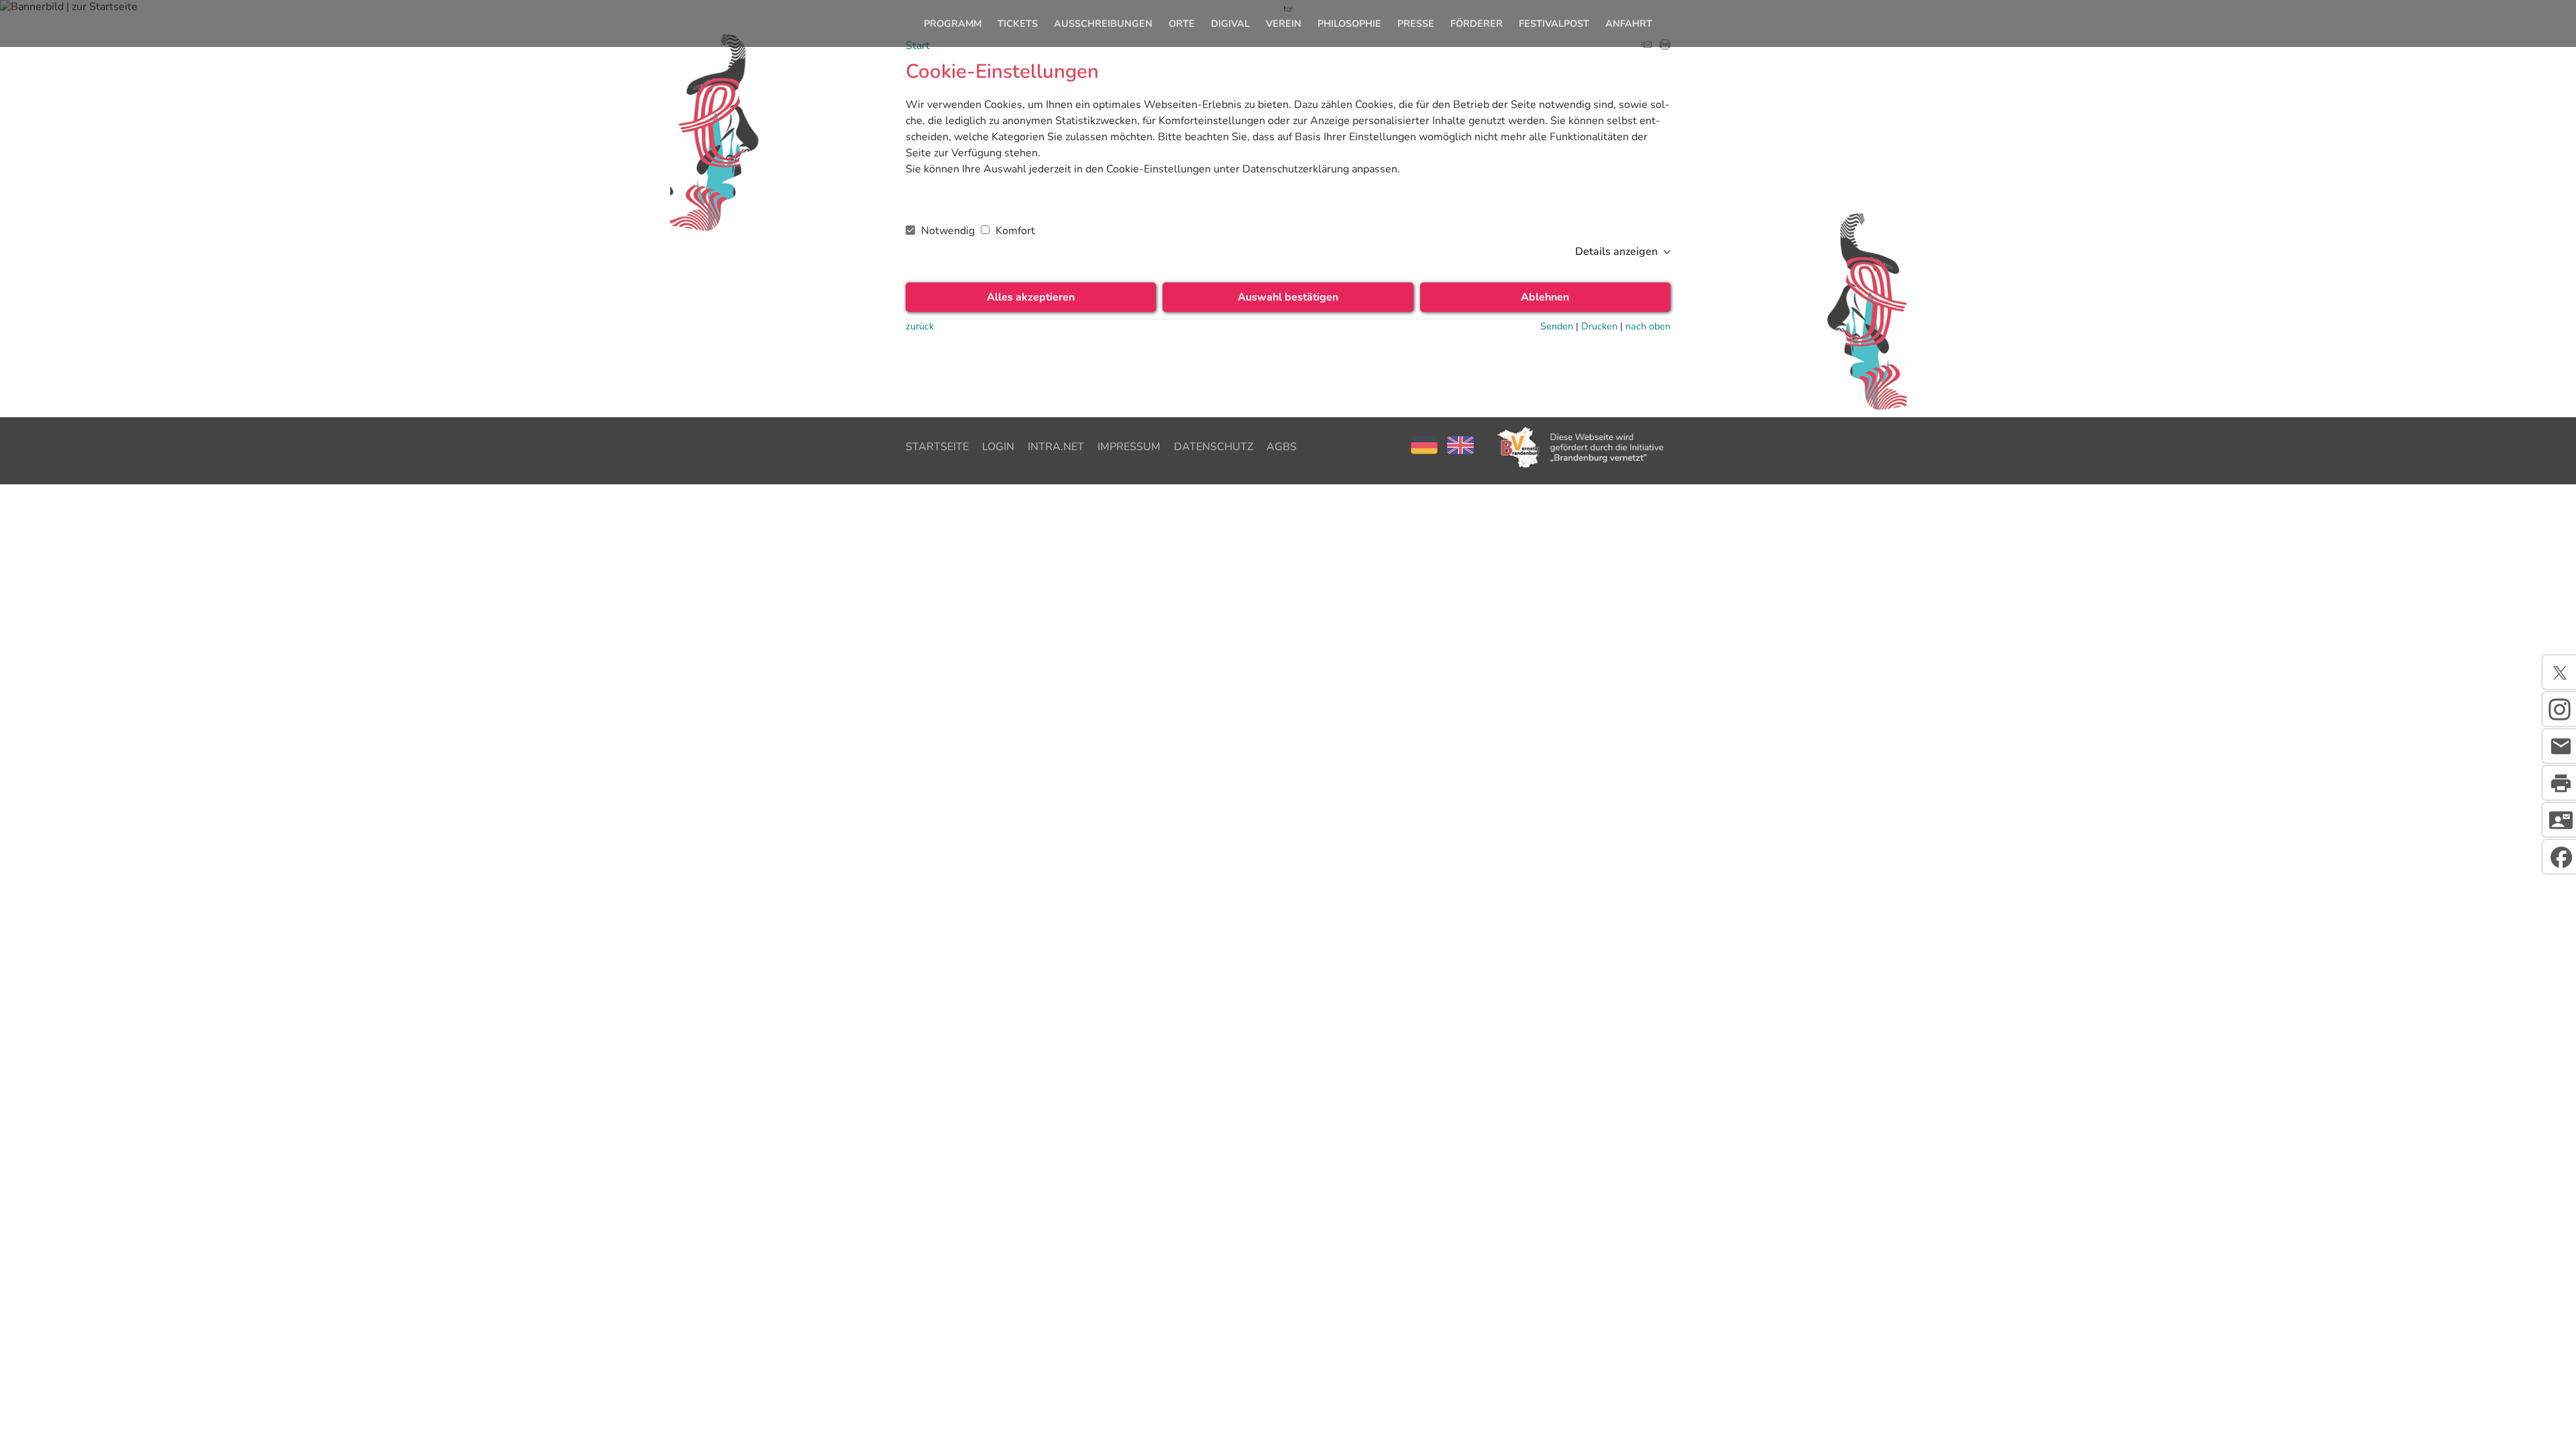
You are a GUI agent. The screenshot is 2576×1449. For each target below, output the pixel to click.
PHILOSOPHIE (1349, 23)
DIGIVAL (1230, 23)
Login (998, 447)
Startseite (937, 447)
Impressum (1129, 447)
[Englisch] (1460, 451)
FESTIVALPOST (1554, 23)
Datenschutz (1214, 447)
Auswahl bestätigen (1288, 297)
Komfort (1014, 231)
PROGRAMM (953, 23)
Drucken (1599, 326)
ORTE (1182, 23)
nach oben (1648, 326)
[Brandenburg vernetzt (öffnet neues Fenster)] (1582, 467)
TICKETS (1018, 23)
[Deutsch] (1426, 451)
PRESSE (1416, 23)
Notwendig (948, 231)
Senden (1557, 326)
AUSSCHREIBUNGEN (1103, 23)
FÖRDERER (1477, 23)
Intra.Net (1056, 447)
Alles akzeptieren (1031, 297)
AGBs (1282, 447)
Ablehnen (1545, 297)
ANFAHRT (1629, 23)
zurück (920, 326)
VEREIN (1284, 23)
